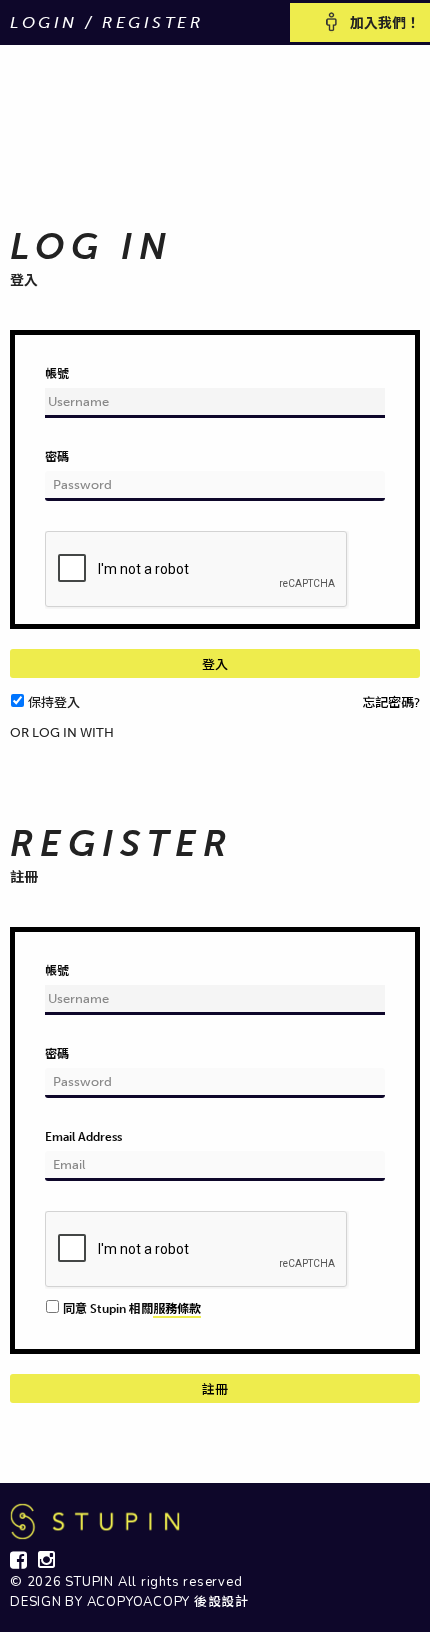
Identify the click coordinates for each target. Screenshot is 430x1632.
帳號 (57, 374)
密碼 (57, 457)
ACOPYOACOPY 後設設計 (168, 1602)
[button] (22, 749)
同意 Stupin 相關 (132, 1309)
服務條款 (177, 1309)
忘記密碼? (391, 702)
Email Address (83, 1137)
